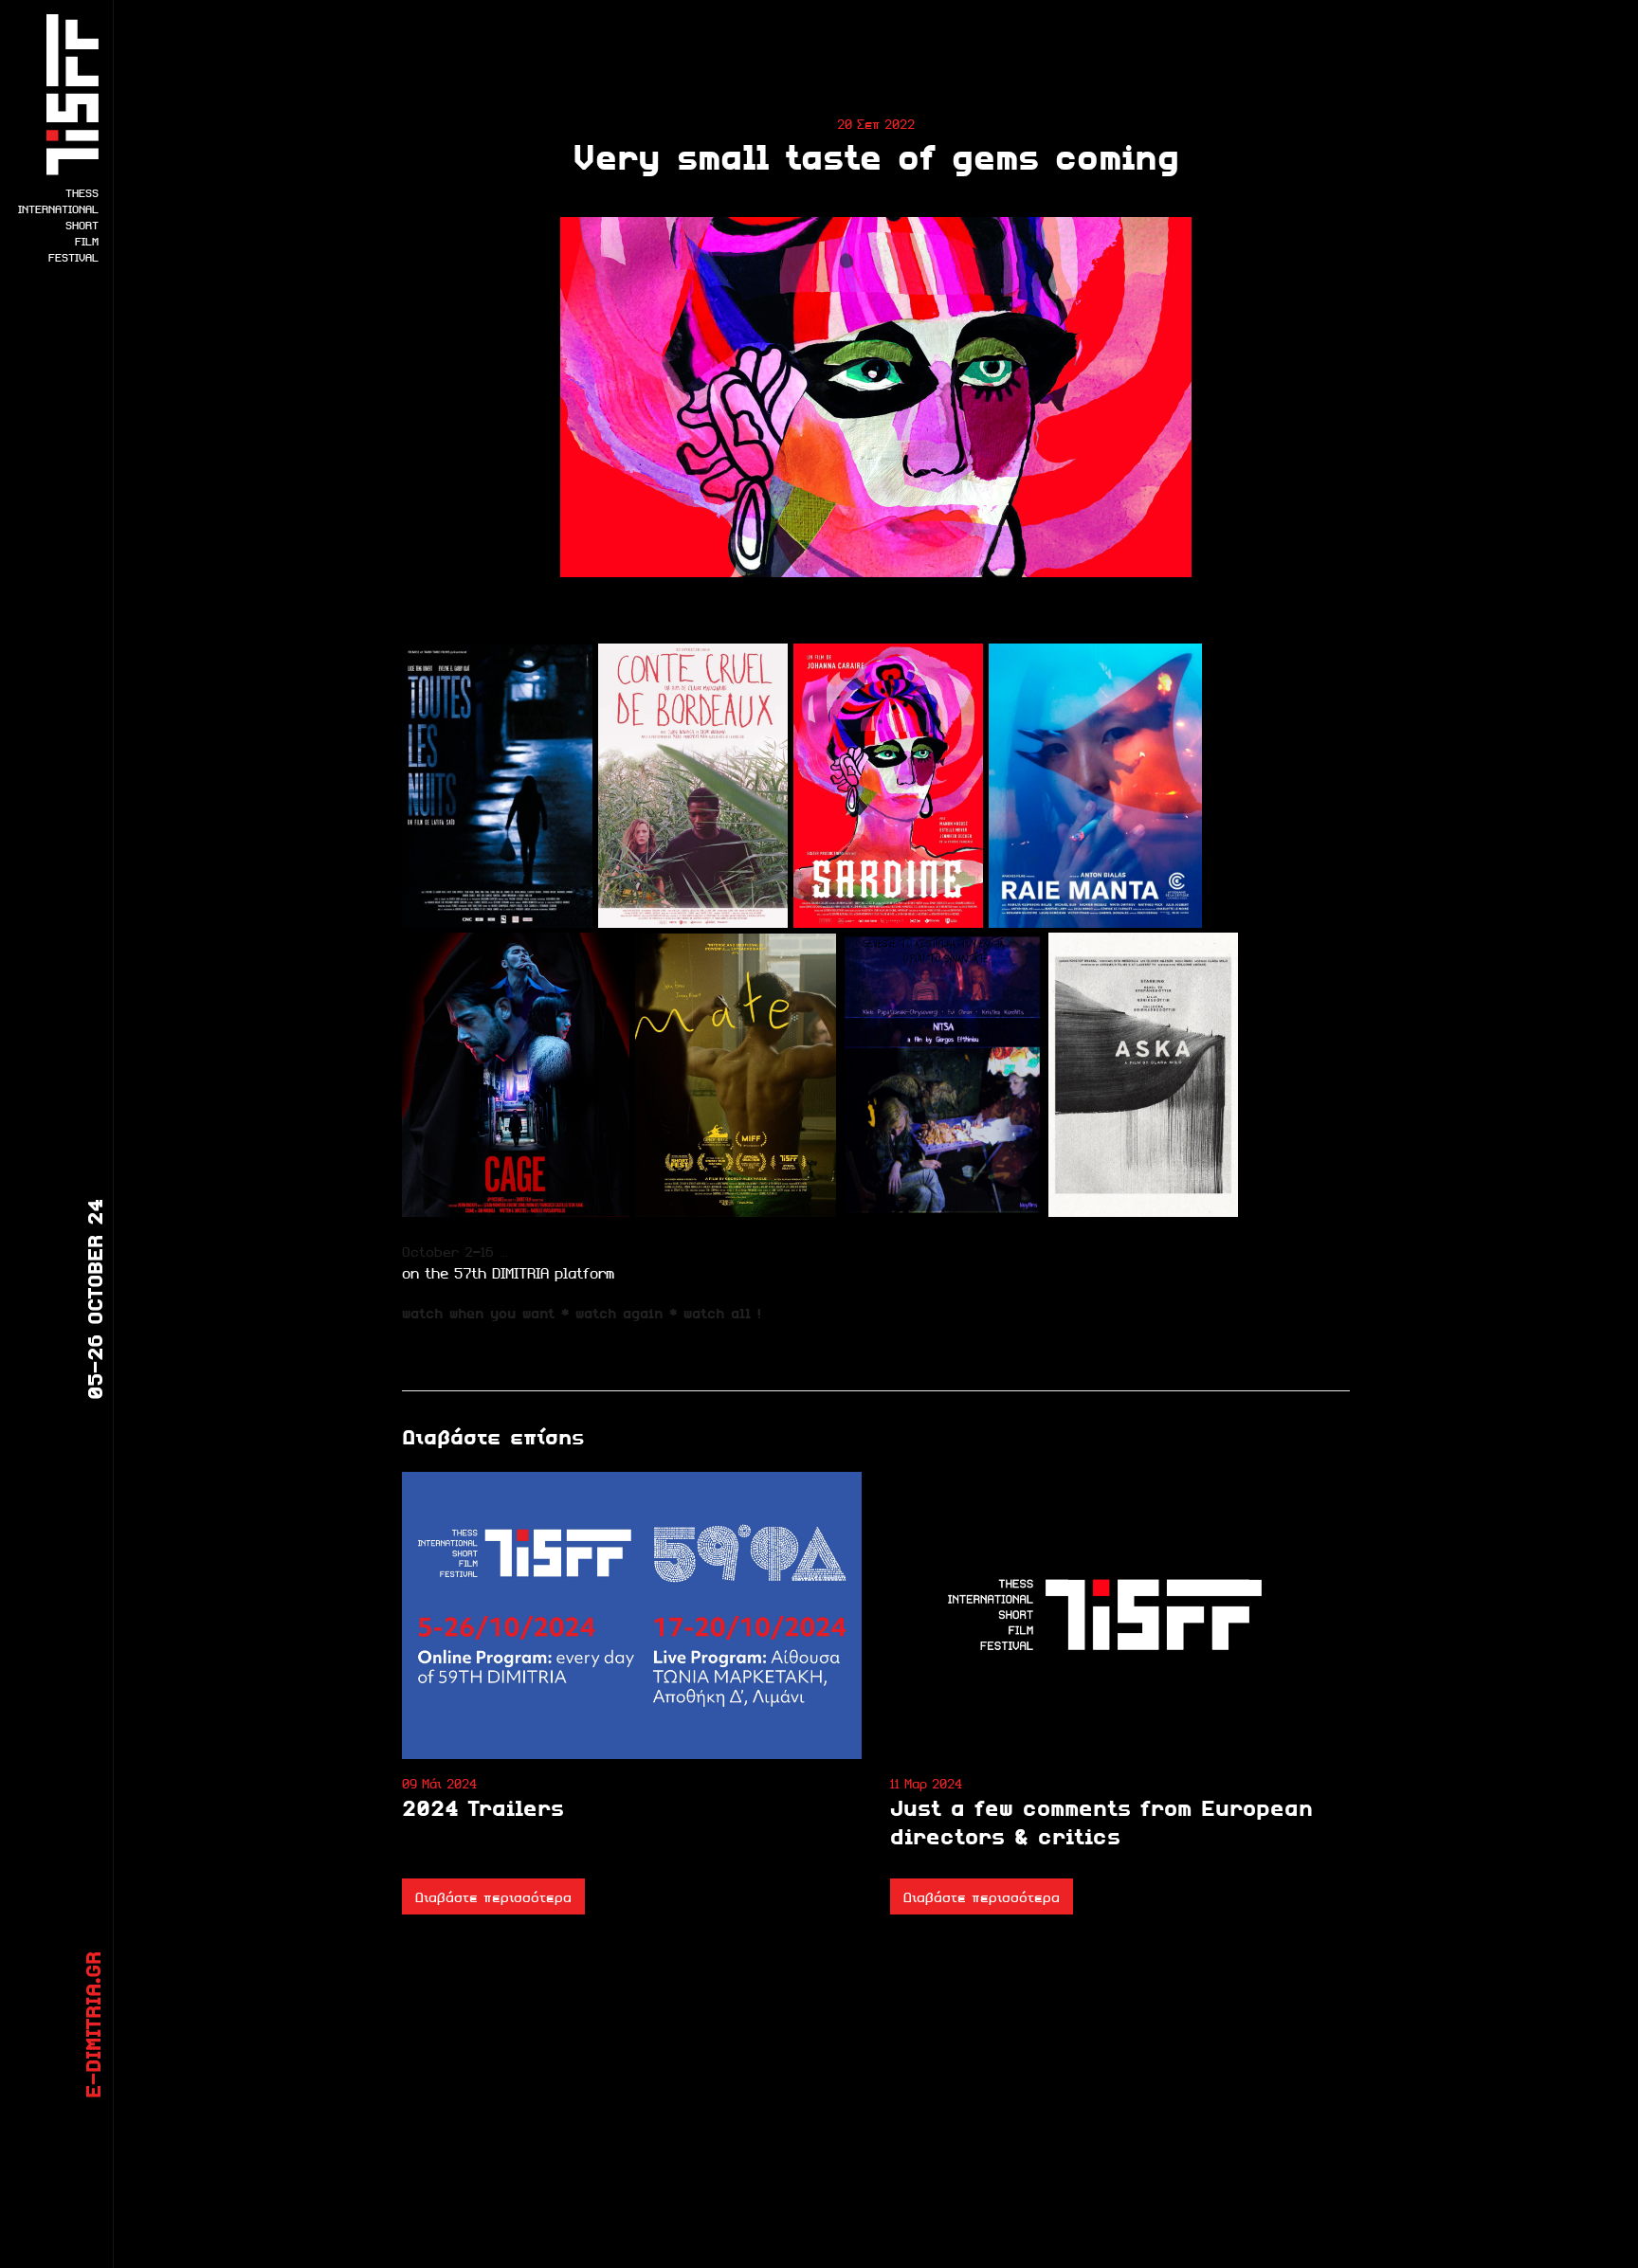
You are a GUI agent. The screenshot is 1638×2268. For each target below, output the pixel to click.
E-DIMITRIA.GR (92, 2025)
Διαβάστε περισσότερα (493, 1896)
